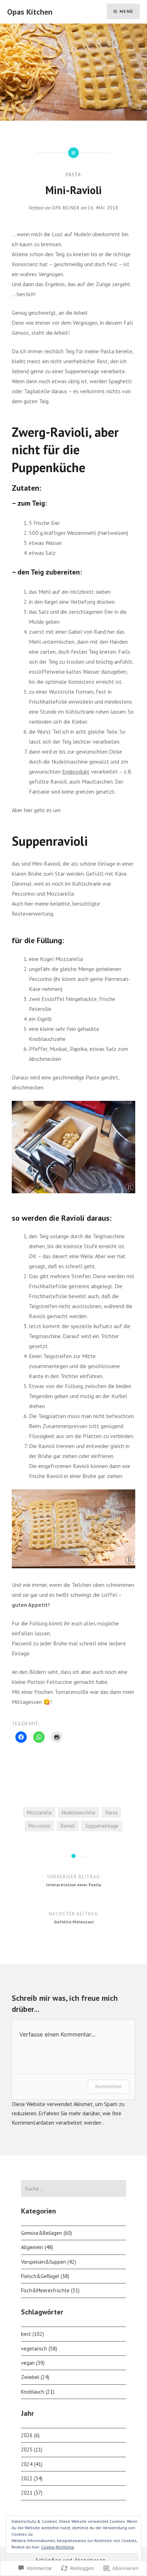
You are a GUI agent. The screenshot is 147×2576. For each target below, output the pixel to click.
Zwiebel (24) (35, 2377)
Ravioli (68, 1826)
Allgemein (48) (37, 2247)
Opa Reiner (66, 208)
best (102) (32, 2334)
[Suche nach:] (73, 2189)
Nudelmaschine (78, 1813)
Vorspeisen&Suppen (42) (49, 2262)
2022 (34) (32, 2478)
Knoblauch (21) (38, 2392)
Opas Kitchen (30, 12)
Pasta (73, 175)
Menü (126, 11)
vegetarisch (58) (39, 2349)
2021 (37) (32, 2493)
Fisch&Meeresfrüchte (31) (50, 2290)
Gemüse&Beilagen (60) (47, 2233)
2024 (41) (32, 2464)
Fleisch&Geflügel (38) (45, 2276)
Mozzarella (39, 1813)
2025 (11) (32, 2450)
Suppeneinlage (102, 1826)
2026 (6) (30, 2435)
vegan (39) (33, 2363)
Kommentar (108, 2086)
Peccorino (39, 1826)
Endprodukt (76, 771)
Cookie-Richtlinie (58, 2547)
